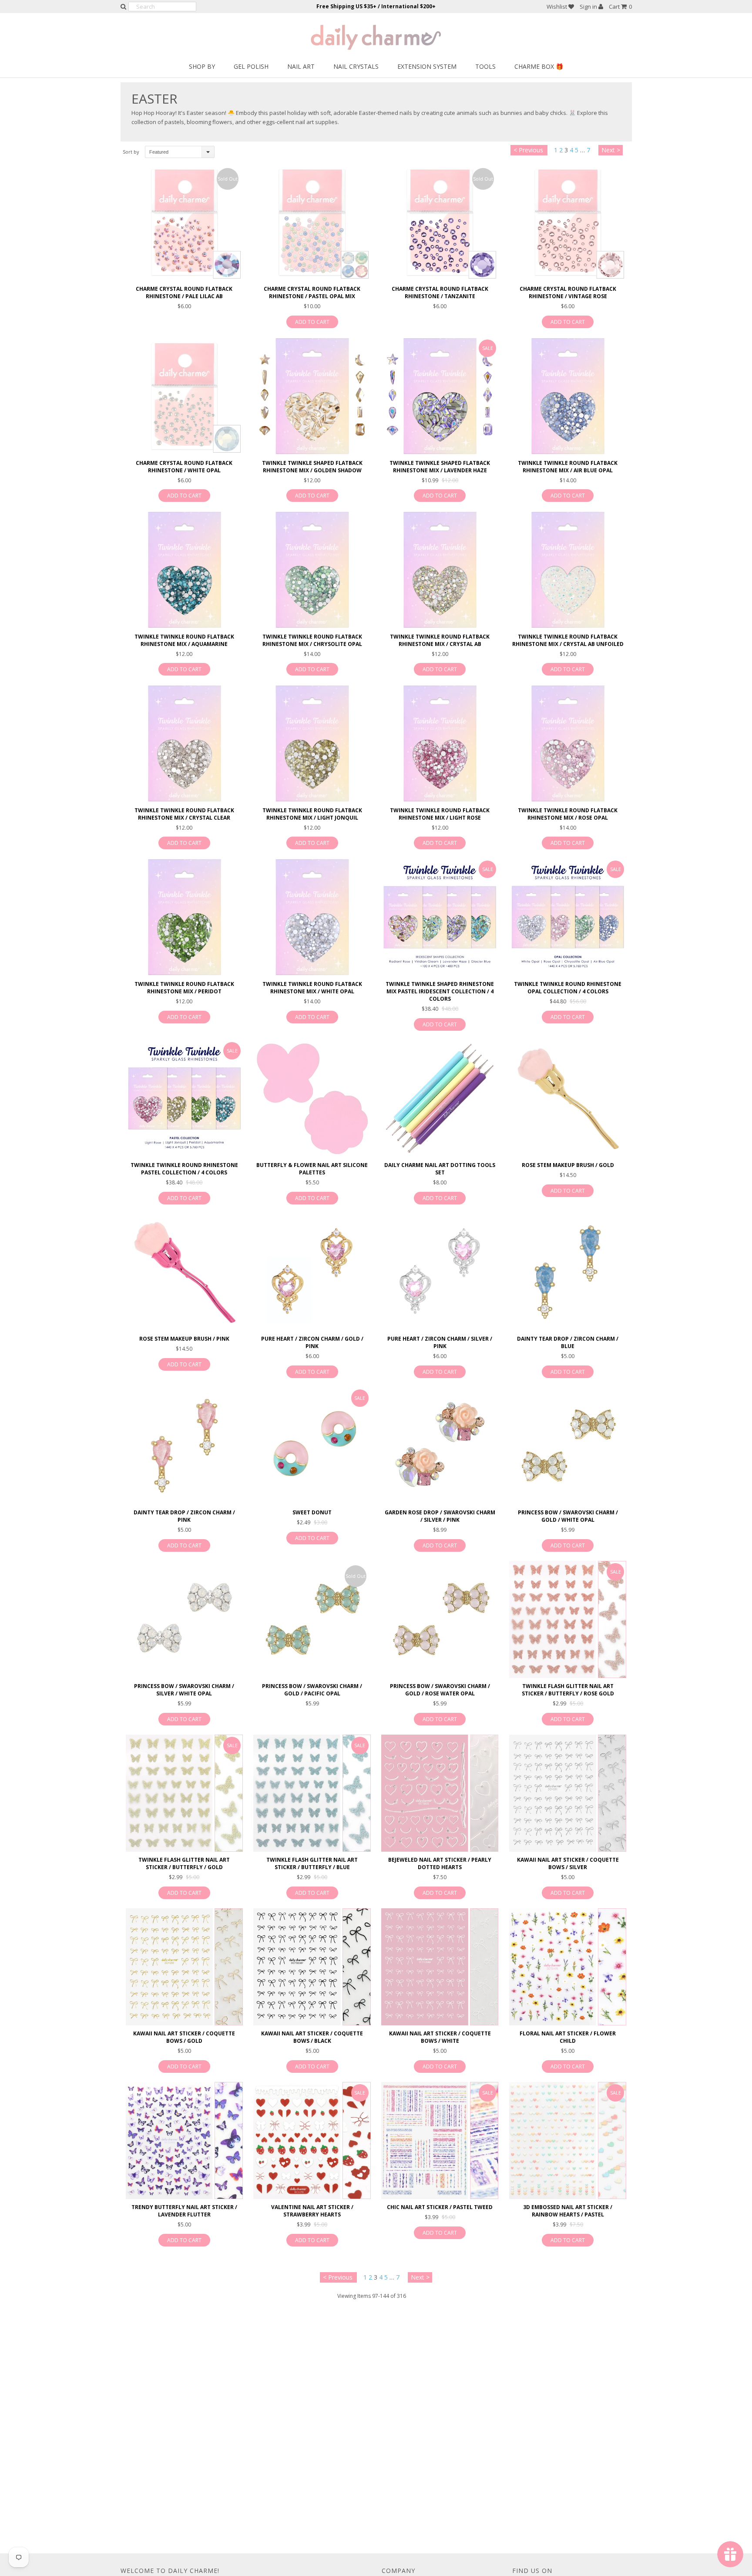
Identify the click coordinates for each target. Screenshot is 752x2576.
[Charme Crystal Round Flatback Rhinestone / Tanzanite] (440, 222)
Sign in (589, 7)
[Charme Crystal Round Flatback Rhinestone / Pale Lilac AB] (184, 222)
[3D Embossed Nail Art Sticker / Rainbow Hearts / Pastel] (568, 2141)
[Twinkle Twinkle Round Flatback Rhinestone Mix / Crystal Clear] (184, 743)
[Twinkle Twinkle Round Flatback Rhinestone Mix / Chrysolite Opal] (312, 570)
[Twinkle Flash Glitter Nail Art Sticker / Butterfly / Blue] (312, 1793)
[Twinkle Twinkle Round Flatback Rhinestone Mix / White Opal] (312, 917)
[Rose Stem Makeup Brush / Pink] (184, 1272)
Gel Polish (251, 66)
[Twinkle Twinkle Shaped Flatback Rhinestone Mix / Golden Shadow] (312, 396)
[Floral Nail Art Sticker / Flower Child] (568, 1967)
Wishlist (557, 7)
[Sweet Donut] (312, 1446)
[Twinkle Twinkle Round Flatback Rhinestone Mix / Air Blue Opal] (568, 396)
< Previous (528, 150)
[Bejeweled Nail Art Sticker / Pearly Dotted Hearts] (440, 1793)
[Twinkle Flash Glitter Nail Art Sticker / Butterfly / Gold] (184, 1793)
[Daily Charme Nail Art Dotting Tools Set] (440, 1098)
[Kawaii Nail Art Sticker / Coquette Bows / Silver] (568, 1793)
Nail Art (301, 66)
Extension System (427, 66)
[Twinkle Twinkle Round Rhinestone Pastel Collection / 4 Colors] (184, 1098)
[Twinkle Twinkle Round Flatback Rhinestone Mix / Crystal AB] (440, 570)
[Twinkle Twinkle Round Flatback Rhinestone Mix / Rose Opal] (568, 743)
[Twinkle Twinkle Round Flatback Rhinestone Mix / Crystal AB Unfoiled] (568, 570)
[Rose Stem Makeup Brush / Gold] (568, 1098)
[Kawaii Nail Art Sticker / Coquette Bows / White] (440, 1967)
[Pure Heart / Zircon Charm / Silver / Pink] (440, 1272)
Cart (620, 7)
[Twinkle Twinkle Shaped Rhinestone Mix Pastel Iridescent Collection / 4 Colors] (440, 917)
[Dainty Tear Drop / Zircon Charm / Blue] (568, 1272)
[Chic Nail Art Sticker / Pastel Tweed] (440, 2141)
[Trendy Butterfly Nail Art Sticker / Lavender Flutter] (184, 2141)
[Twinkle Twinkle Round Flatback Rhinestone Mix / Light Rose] (440, 743)
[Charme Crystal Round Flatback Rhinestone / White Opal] (184, 396)
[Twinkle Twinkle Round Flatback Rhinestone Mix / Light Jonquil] (312, 743)
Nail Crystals (356, 66)
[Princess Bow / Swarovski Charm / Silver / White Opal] (184, 1619)
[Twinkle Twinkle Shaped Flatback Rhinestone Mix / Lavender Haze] (440, 396)
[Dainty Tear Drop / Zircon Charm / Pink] (184, 1446)
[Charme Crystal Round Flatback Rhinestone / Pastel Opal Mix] (312, 222)
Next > (611, 150)
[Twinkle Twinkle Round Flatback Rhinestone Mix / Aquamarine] (184, 570)
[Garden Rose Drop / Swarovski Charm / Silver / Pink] (440, 1446)
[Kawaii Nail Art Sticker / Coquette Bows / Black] (312, 1967)
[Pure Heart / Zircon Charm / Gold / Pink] (312, 1272)
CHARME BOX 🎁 (539, 66)
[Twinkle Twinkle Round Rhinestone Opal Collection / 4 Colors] (568, 917)
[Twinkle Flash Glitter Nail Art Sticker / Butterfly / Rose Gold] (568, 1619)
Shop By (202, 66)
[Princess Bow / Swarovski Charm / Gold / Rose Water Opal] (440, 1619)
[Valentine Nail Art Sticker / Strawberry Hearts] (312, 2141)
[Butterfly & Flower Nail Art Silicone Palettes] (312, 1098)
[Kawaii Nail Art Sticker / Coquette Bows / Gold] (184, 1967)
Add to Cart (312, 322)
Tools (485, 66)
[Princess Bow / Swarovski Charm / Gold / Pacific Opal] (312, 1619)
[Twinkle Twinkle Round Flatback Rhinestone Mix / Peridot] (184, 917)
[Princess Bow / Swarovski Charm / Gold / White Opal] (568, 1446)
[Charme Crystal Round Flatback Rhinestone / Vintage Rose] (568, 222)
